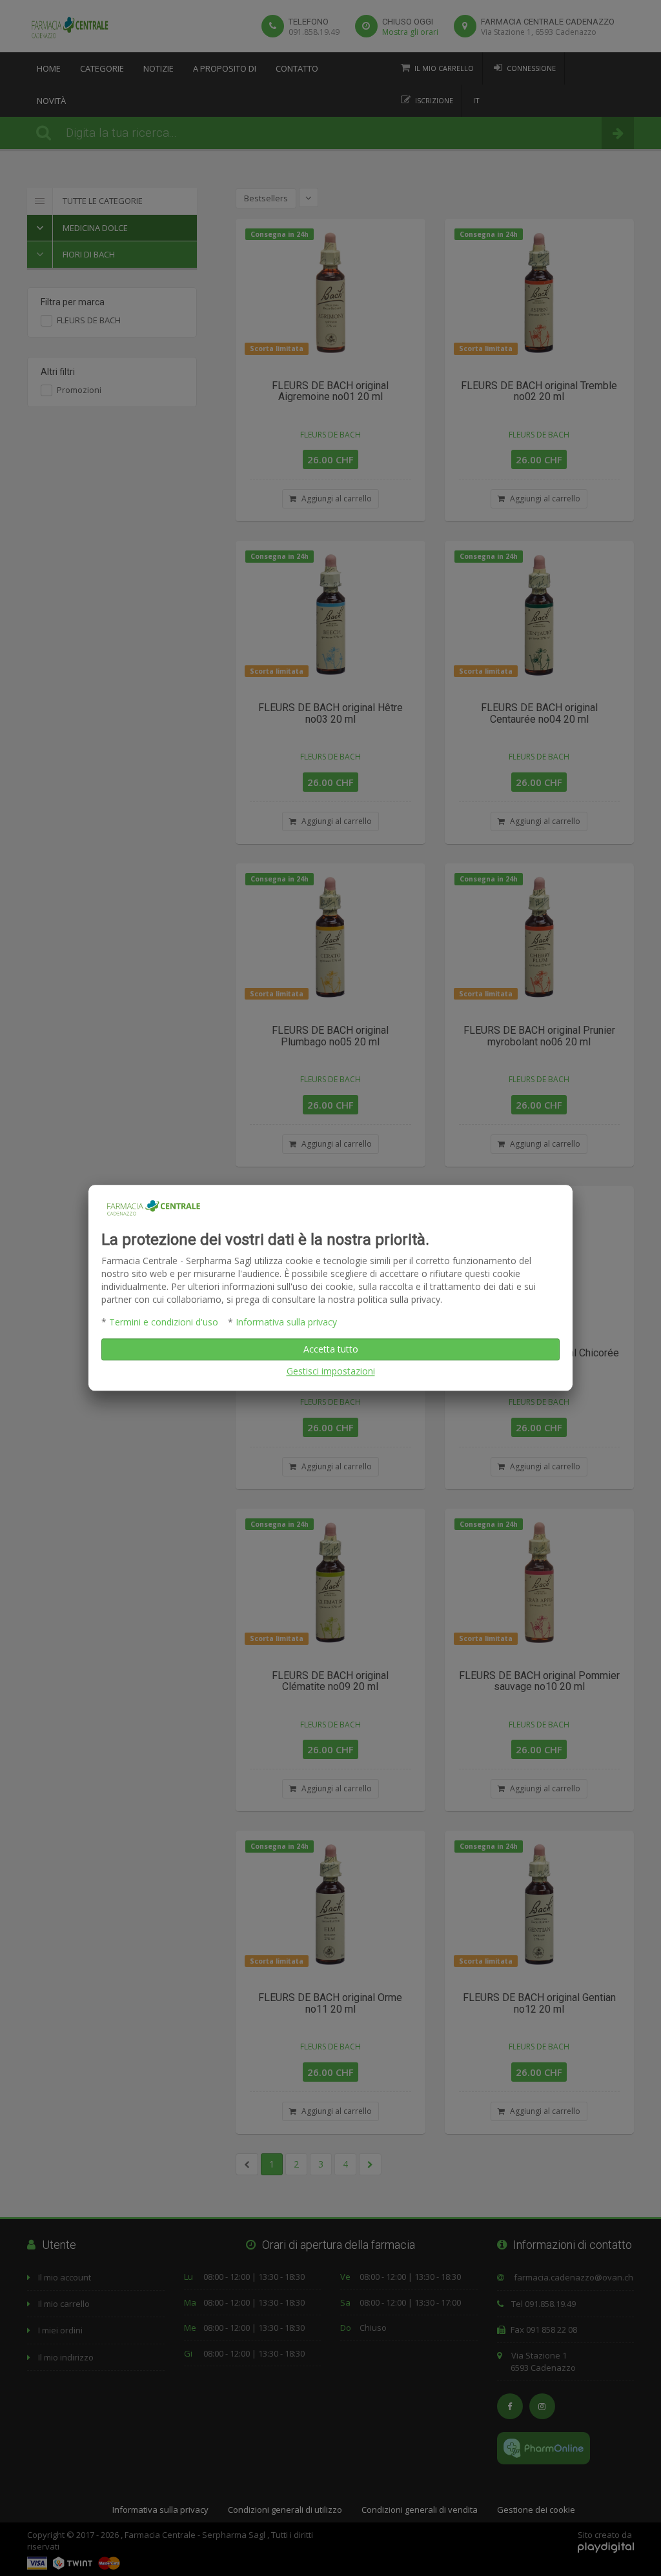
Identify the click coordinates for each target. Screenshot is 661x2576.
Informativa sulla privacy (286, 1323)
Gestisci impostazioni (331, 1372)
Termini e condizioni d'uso (164, 1323)
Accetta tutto (331, 1350)
